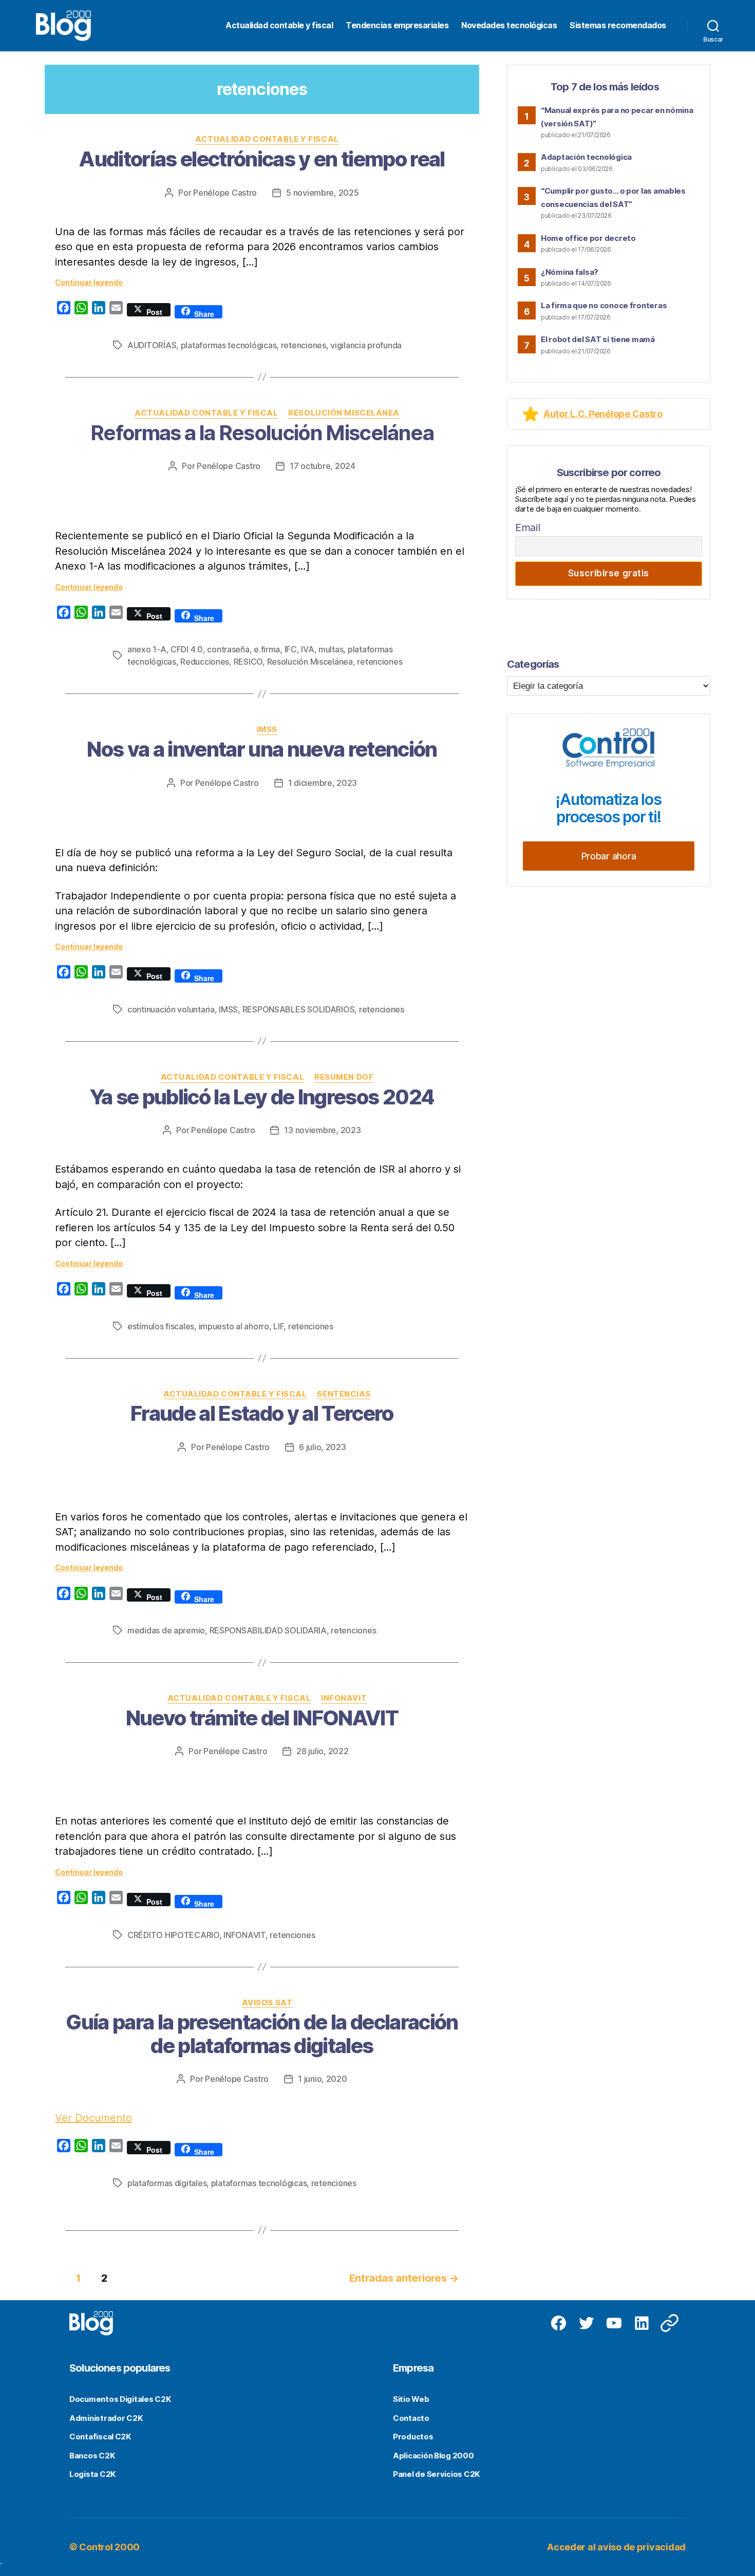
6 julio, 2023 (323, 1447)
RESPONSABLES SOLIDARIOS (299, 1009)
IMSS (267, 729)
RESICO (248, 662)
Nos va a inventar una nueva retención (262, 749)
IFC (291, 649)
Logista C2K (92, 2474)
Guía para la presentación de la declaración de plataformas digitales (262, 2034)
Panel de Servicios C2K (436, 2474)
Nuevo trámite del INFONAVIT (262, 1718)
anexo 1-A (147, 649)
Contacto (411, 2418)
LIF (278, 1326)
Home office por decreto (588, 238)
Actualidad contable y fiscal (279, 25)
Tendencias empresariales (397, 25)
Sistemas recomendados (618, 25)
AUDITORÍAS (152, 345)
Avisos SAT (267, 2003)
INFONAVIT (344, 1698)
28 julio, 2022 (322, 1751)
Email (528, 528)
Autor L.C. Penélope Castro (603, 414)
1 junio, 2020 (323, 2079)
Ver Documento (93, 2118)
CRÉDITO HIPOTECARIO (173, 1935)
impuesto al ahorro (234, 1326)
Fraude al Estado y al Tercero (262, 1413)
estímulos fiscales (161, 1326)
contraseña (228, 649)
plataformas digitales (167, 2183)
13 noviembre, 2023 (322, 1130)
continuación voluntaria (171, 1009)
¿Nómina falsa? (570, 272)
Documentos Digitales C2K (120, 2399)
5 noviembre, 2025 (322, 193)
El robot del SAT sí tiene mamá (598, 339)
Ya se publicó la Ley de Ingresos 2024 (262, 1097)
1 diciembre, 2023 (323, 783)
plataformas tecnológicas (229, 345)
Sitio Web (411, 2399)
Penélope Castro (225, 193)
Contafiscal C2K (100, 2437)
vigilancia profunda (366, 345)
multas (331, 649)
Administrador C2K (106, 2418)
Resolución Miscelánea (344, 413)
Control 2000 (109, 2547)
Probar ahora (609, 856)
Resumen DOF (344, 1077)
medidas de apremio (166, 1630)
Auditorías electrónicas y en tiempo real (262, 159)
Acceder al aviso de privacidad (616, 2547)
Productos (413, 2437)
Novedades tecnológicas (509, 25)
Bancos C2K (92, 2456)
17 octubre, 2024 (323, 466)
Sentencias (344, 1394)
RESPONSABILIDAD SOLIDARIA (268, 1630)
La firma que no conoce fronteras (604, 305)
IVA (307, 649)
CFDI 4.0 (187, 649)
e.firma (267, 649)
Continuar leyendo (89, 282)
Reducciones (205, 662)
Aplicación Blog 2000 (433, 2456)
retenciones (304, 345)
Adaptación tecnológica (586, 157)
